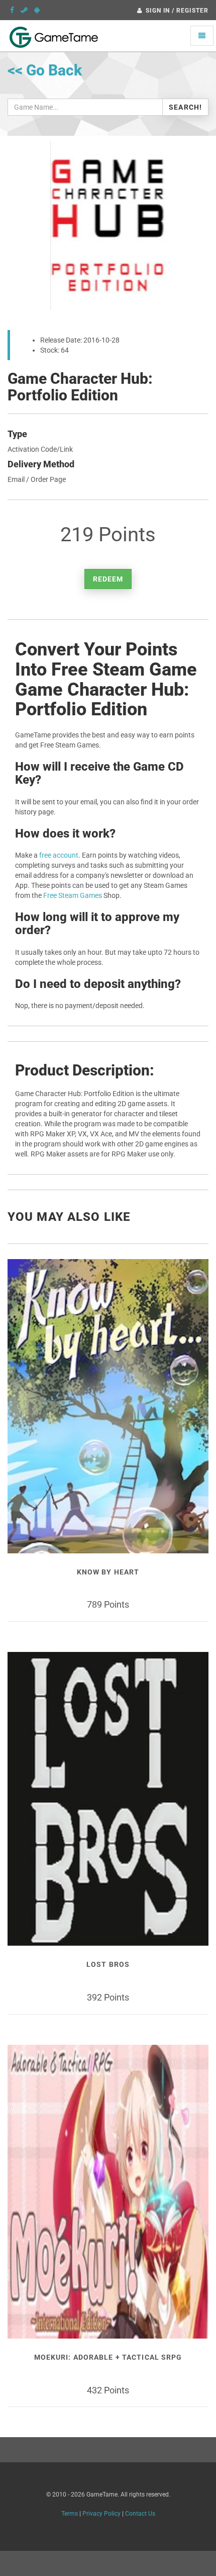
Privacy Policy (101, 2514)
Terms (70, 2514)
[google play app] (37, 10)
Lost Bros (108, 1964)
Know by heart (108, 1572)
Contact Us (140, 2514)
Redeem (108, 579)
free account (59, 855)
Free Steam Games (73, 895)
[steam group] (24, 10)
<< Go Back (45, 70)
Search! (185, 107)
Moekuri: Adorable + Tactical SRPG (108, 2357)
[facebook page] (12, 10)
